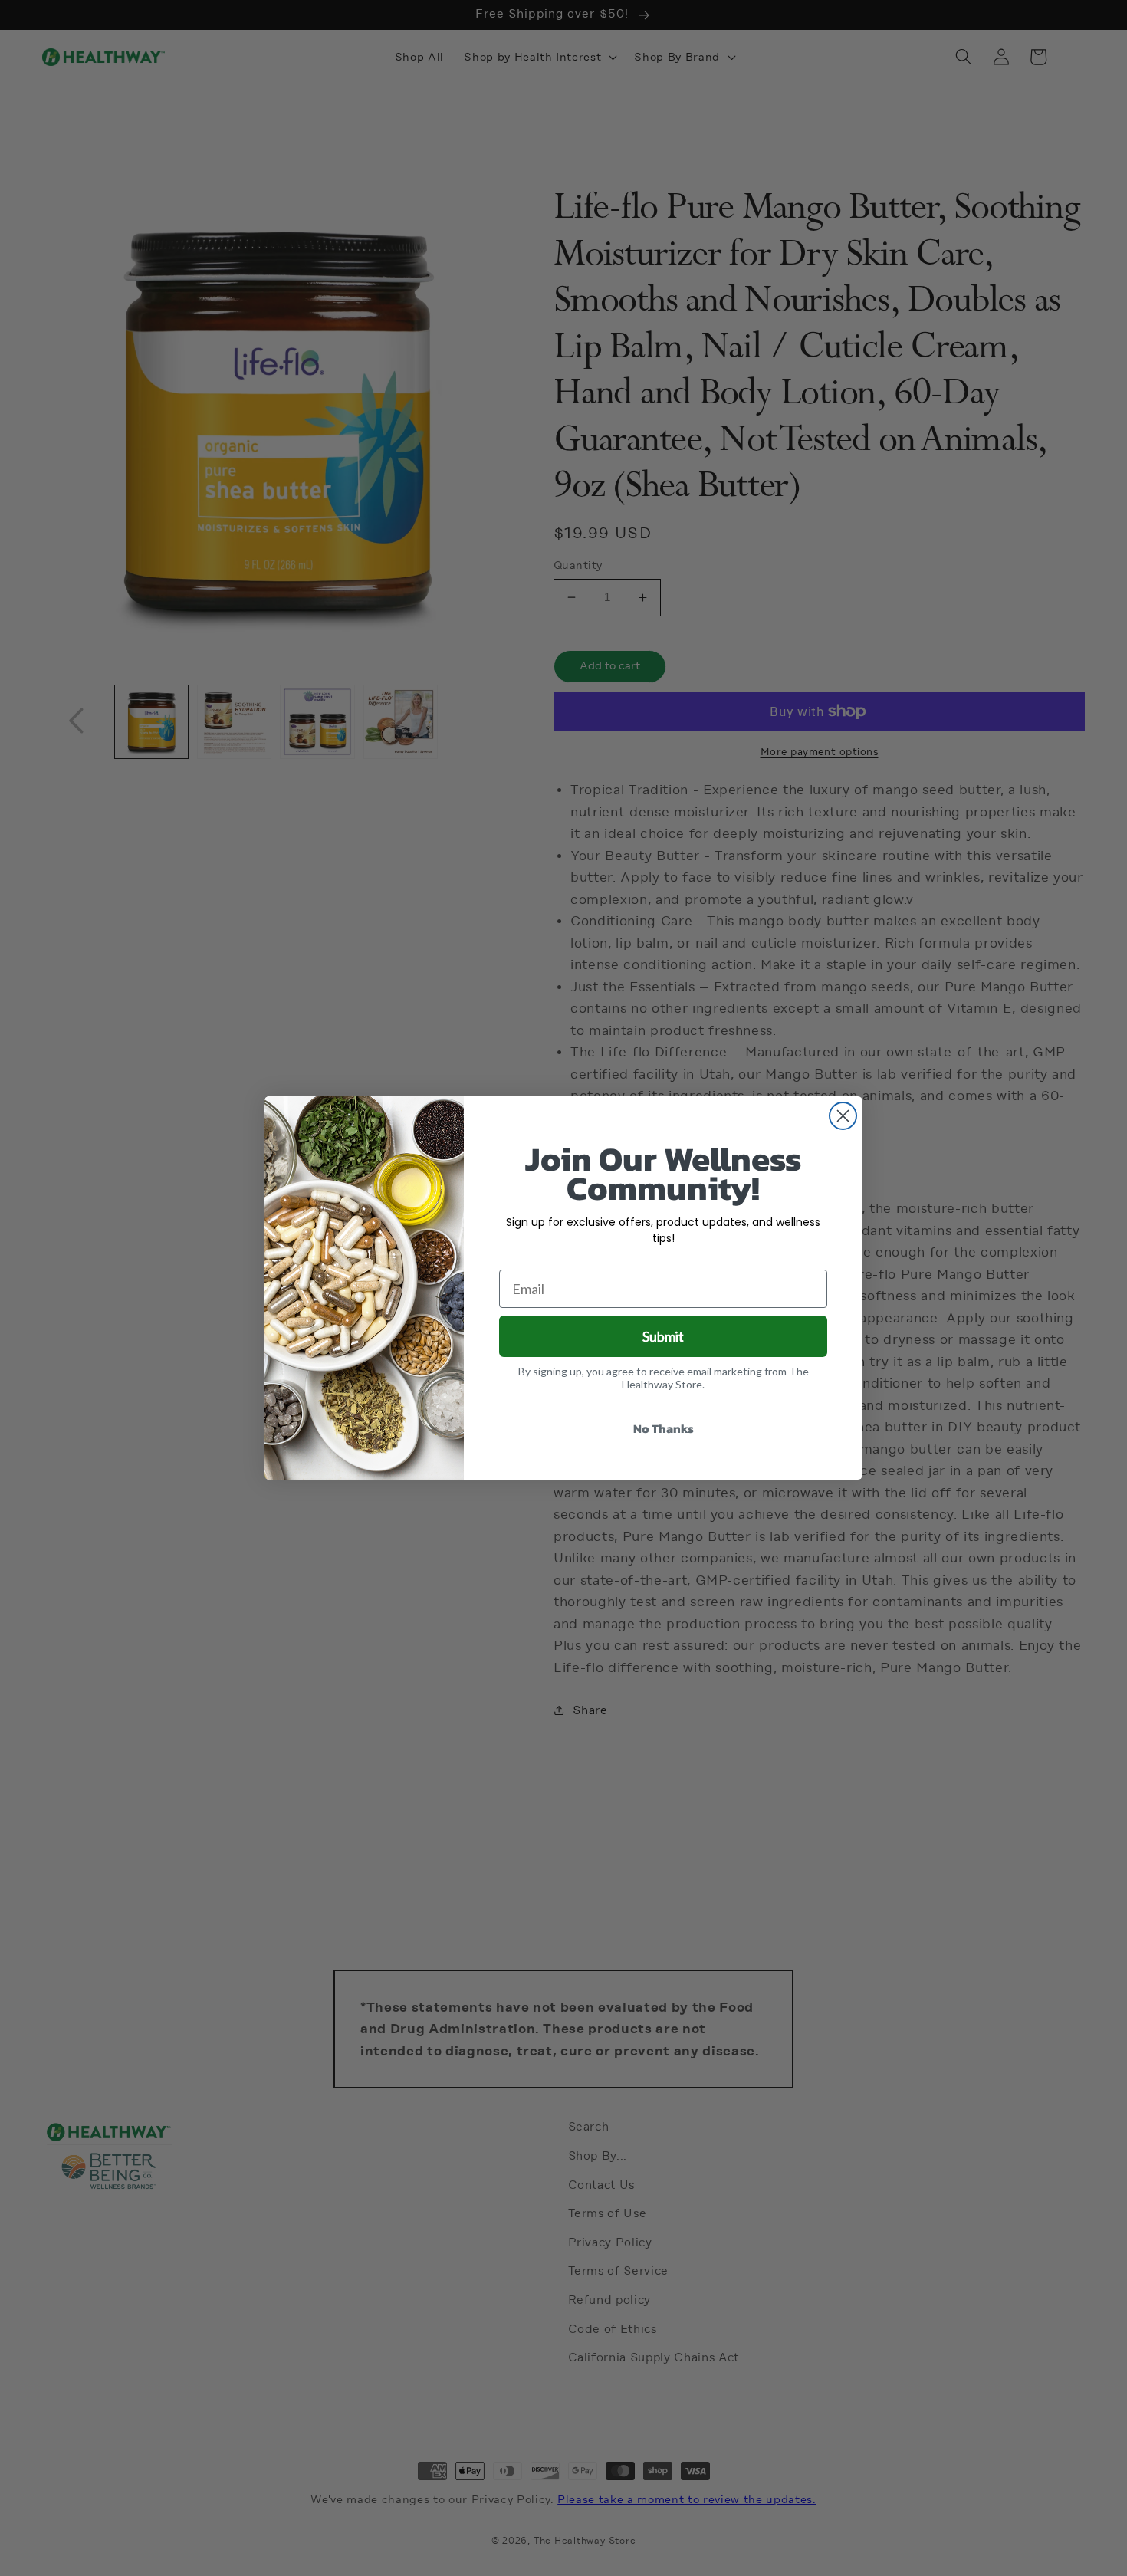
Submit (663, 1336)
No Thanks (664, 1428)
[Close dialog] (843, 1116)
